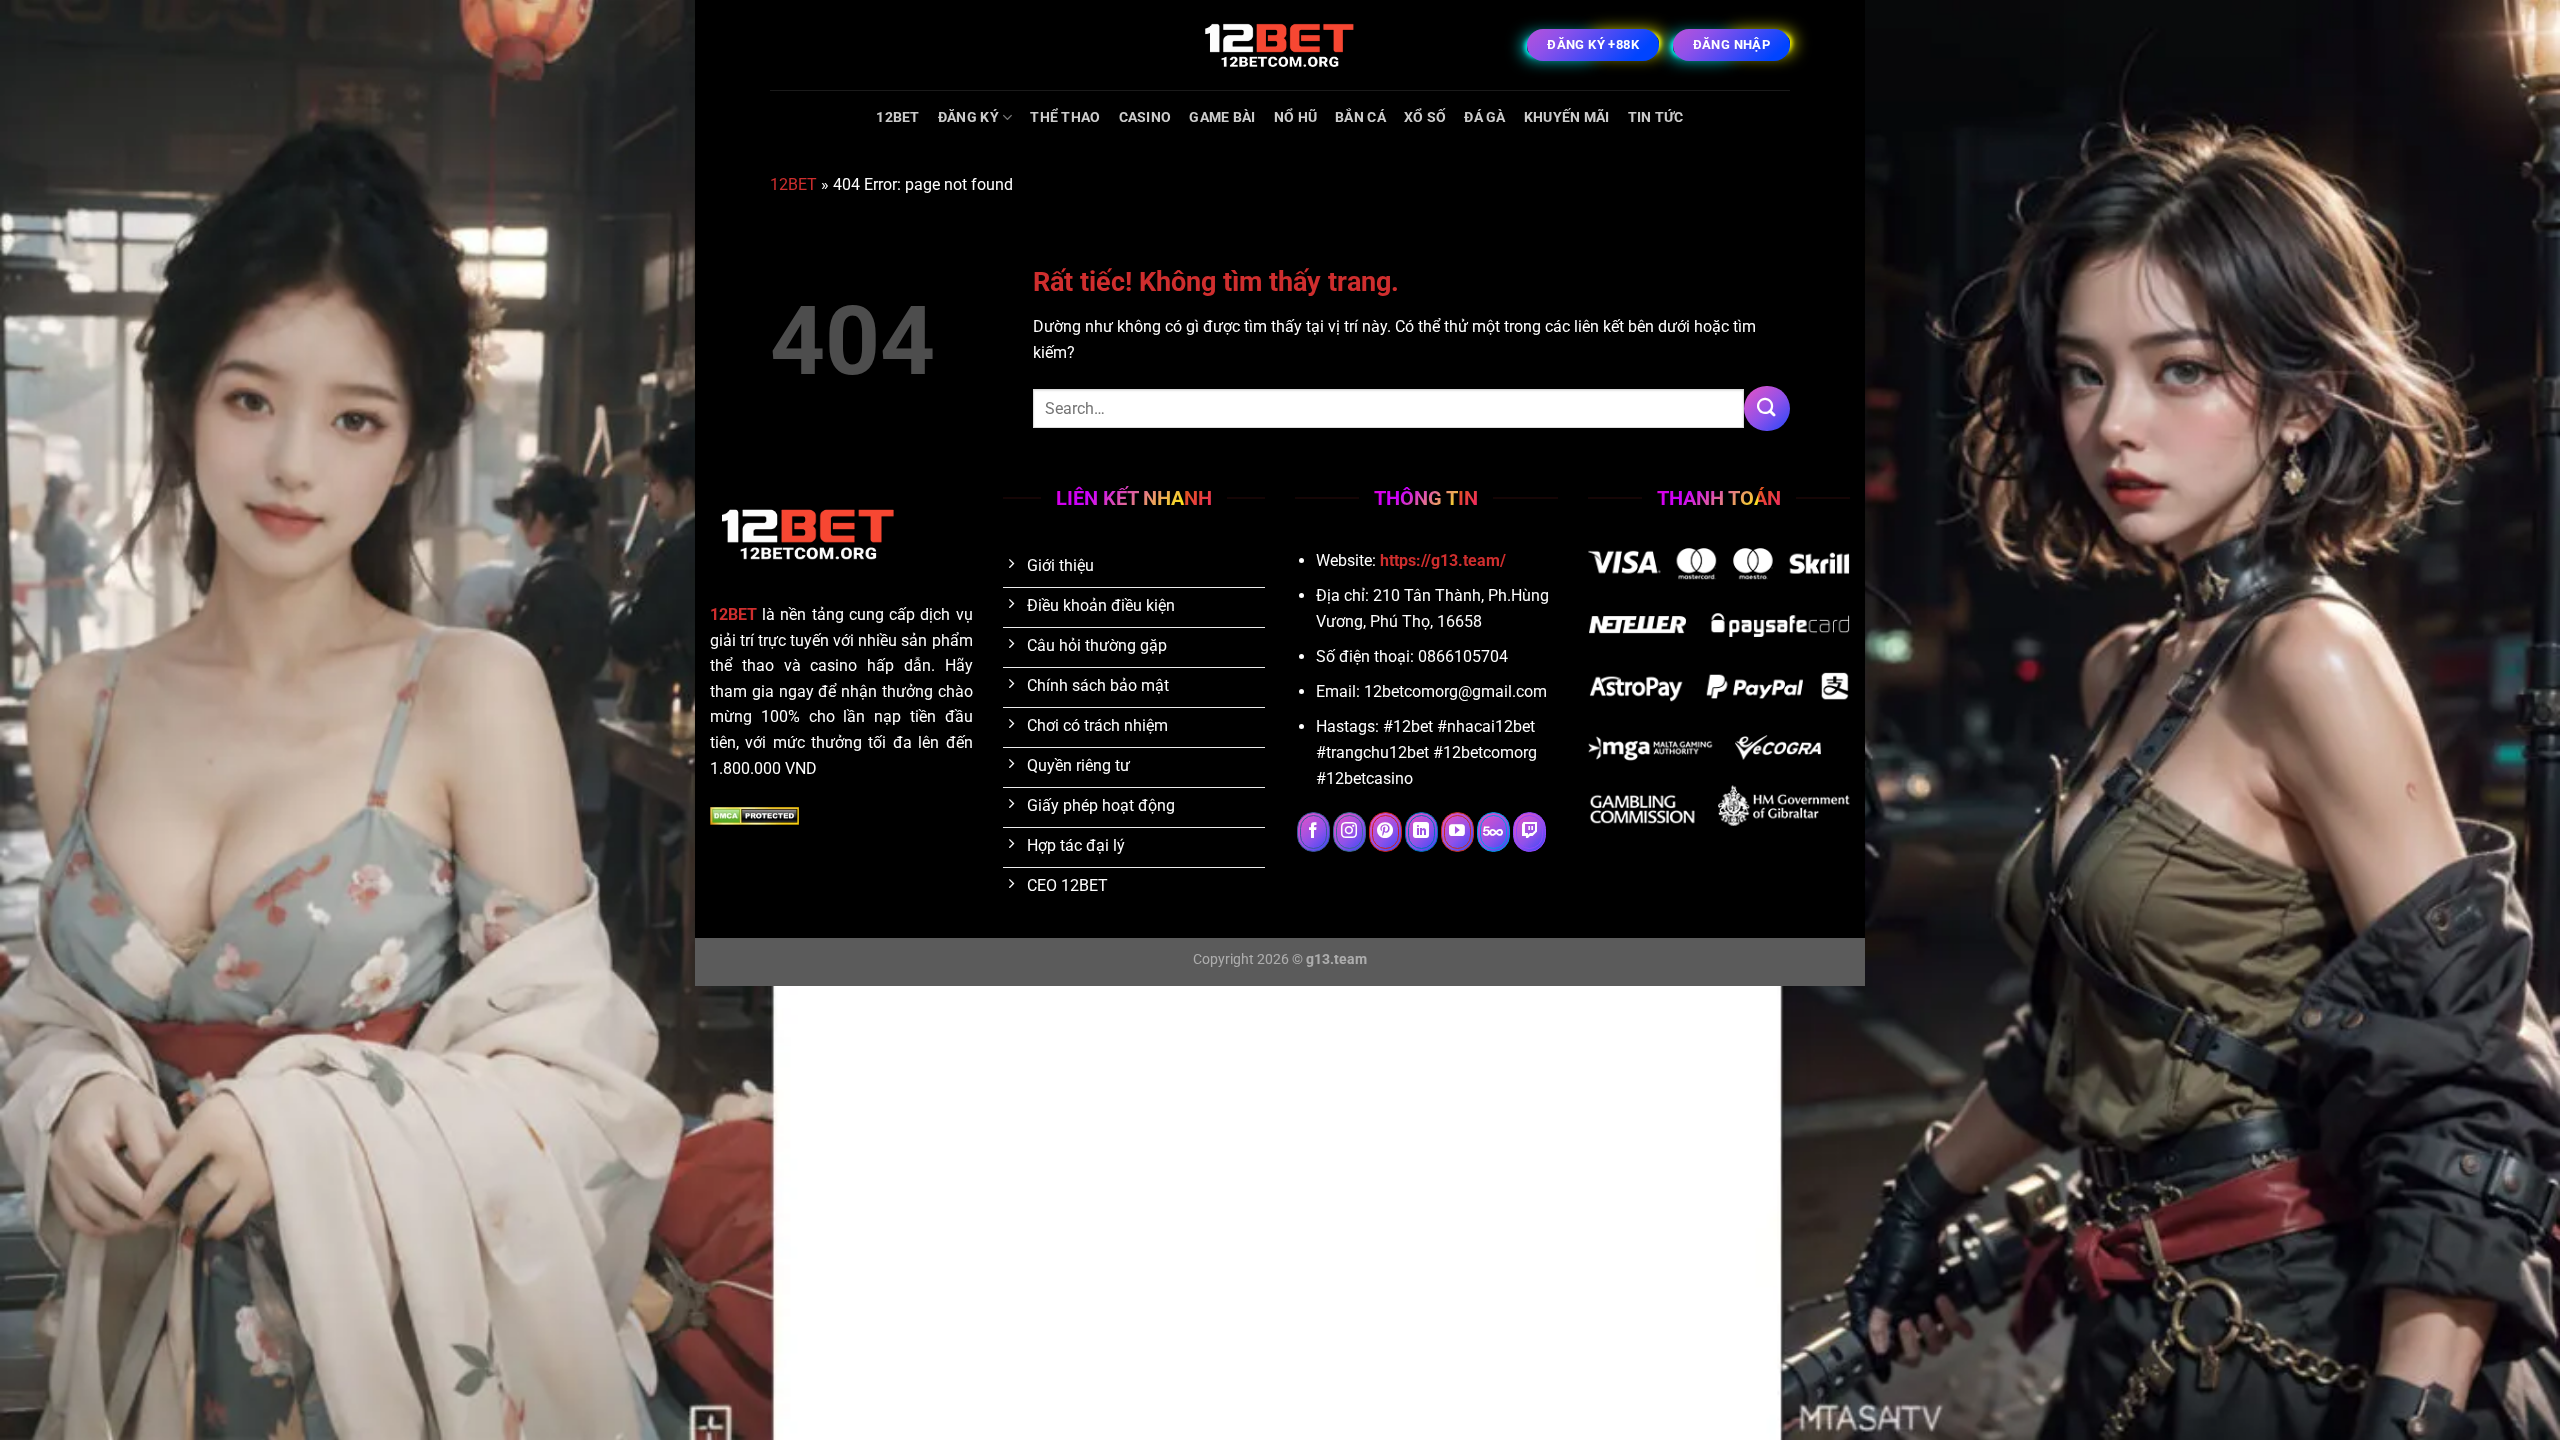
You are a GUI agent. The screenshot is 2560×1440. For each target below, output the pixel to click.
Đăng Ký (968, 117)
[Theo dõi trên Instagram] (1349, 832)
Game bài (1222, 117)
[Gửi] (1767, 408)
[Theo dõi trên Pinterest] (1385, 832)
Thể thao (1065, 117)
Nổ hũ (1295, 117)
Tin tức (1656, 117)
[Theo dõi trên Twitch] (1529, 832)
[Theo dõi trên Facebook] (1313, 832)
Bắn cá (1360, 117)
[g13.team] (1280, 45)
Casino (1145, 117)
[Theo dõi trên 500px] (1493, 832)
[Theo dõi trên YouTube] (1457, 832)
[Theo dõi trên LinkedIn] (1421, 832)
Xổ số (1425, 117)
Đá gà (1484, 117)
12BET (897, 117)
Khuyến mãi (1567, 117)
